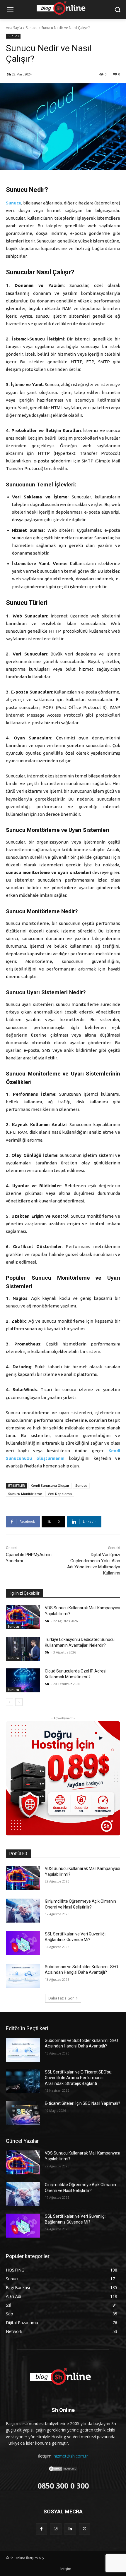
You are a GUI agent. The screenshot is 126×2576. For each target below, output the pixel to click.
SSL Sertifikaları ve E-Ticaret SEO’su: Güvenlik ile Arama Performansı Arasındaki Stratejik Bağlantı (79, 2078)
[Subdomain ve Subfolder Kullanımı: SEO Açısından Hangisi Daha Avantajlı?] (23, 1976)
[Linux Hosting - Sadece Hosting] (63, 1778)
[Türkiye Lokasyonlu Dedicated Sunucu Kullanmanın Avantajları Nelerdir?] (23, 1649)
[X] (85, 2529)
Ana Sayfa (14, 28)
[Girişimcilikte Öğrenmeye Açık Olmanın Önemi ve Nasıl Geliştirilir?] (23, 1911)
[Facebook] (41, 2529)
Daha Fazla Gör (61, 1998)
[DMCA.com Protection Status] (63, 2470)
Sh (9, 74)
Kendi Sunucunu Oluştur (50, 1485)
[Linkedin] (70, 2529)
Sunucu (32, 28)
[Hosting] (63, 2377)
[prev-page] (10, 1702)
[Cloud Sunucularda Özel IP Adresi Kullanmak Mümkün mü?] (23, 1680)
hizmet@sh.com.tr (71, 2456)
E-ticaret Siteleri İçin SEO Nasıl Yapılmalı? (82, 2103)
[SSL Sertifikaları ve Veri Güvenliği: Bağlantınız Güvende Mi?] (23, 1943)
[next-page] (19, 1702)
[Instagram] (56, 2529)
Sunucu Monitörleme (25, 1494)
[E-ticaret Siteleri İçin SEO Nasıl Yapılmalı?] (23, 2113)
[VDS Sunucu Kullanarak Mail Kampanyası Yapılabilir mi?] (23, 1617)
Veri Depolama (60, 1494)
